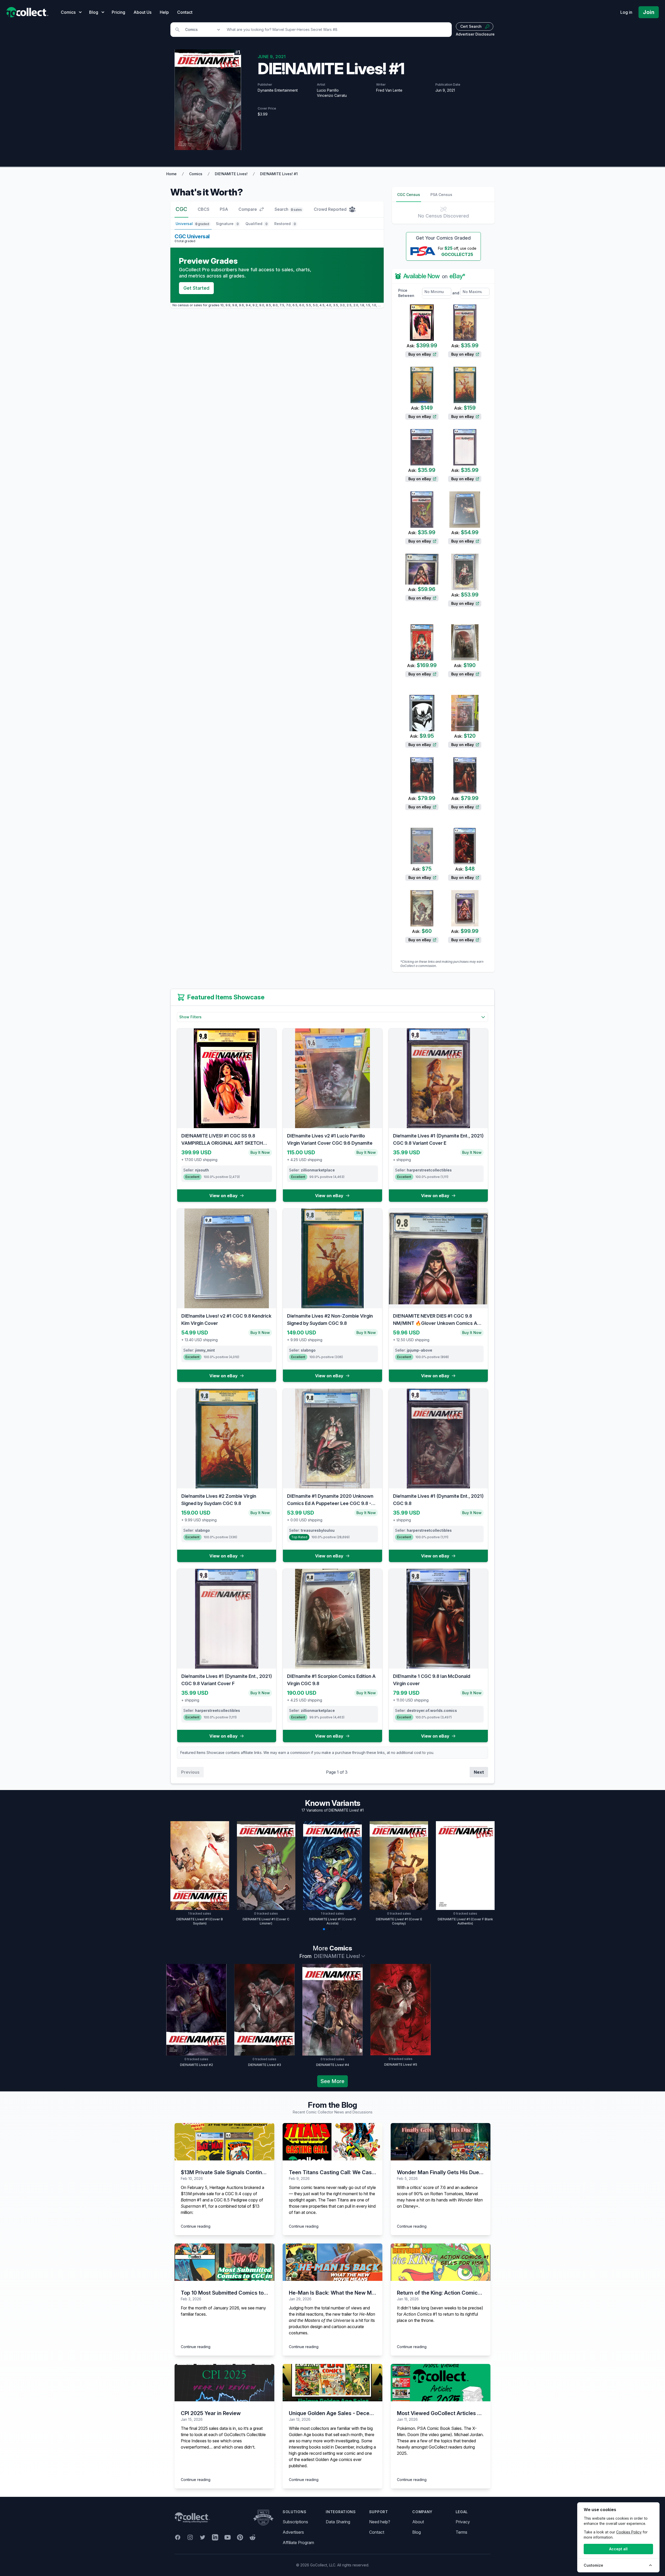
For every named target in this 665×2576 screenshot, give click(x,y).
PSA (224, 209)
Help (164, 12)
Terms (461, 2532)
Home (171, 174)
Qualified (257, 224)
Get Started (196, 288)
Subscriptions (295, 2522)
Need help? (380, 2522)
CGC (181, 209)
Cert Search (471, 26)
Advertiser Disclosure (475, 34)
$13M (186, 2194)
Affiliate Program (298, 2543)
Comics (196, 174)
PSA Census (441, 195)
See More (332, 2081)
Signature (227, 224)
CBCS (204, 209)
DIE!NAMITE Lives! (231, 174)
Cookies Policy (629, 2532)
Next (479, 1772)
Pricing (118, 12)
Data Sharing (338, 2522)
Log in (626, 12)
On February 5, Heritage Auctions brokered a (222, 2187)
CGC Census (409, 195)
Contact (185, 12)
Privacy (463, 2522)
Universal (192, 224)
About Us (142, 12)
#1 (191, 2200)
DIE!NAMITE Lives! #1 (279, 174)
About (418, 2522)
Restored (285, 224)
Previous (190, 1772)
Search (288, 209)
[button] (324, 1929)
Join (649, 12)
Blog (417, 2532)
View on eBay (224, 1196)
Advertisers (293, 2532)
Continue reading (196, 2226)
